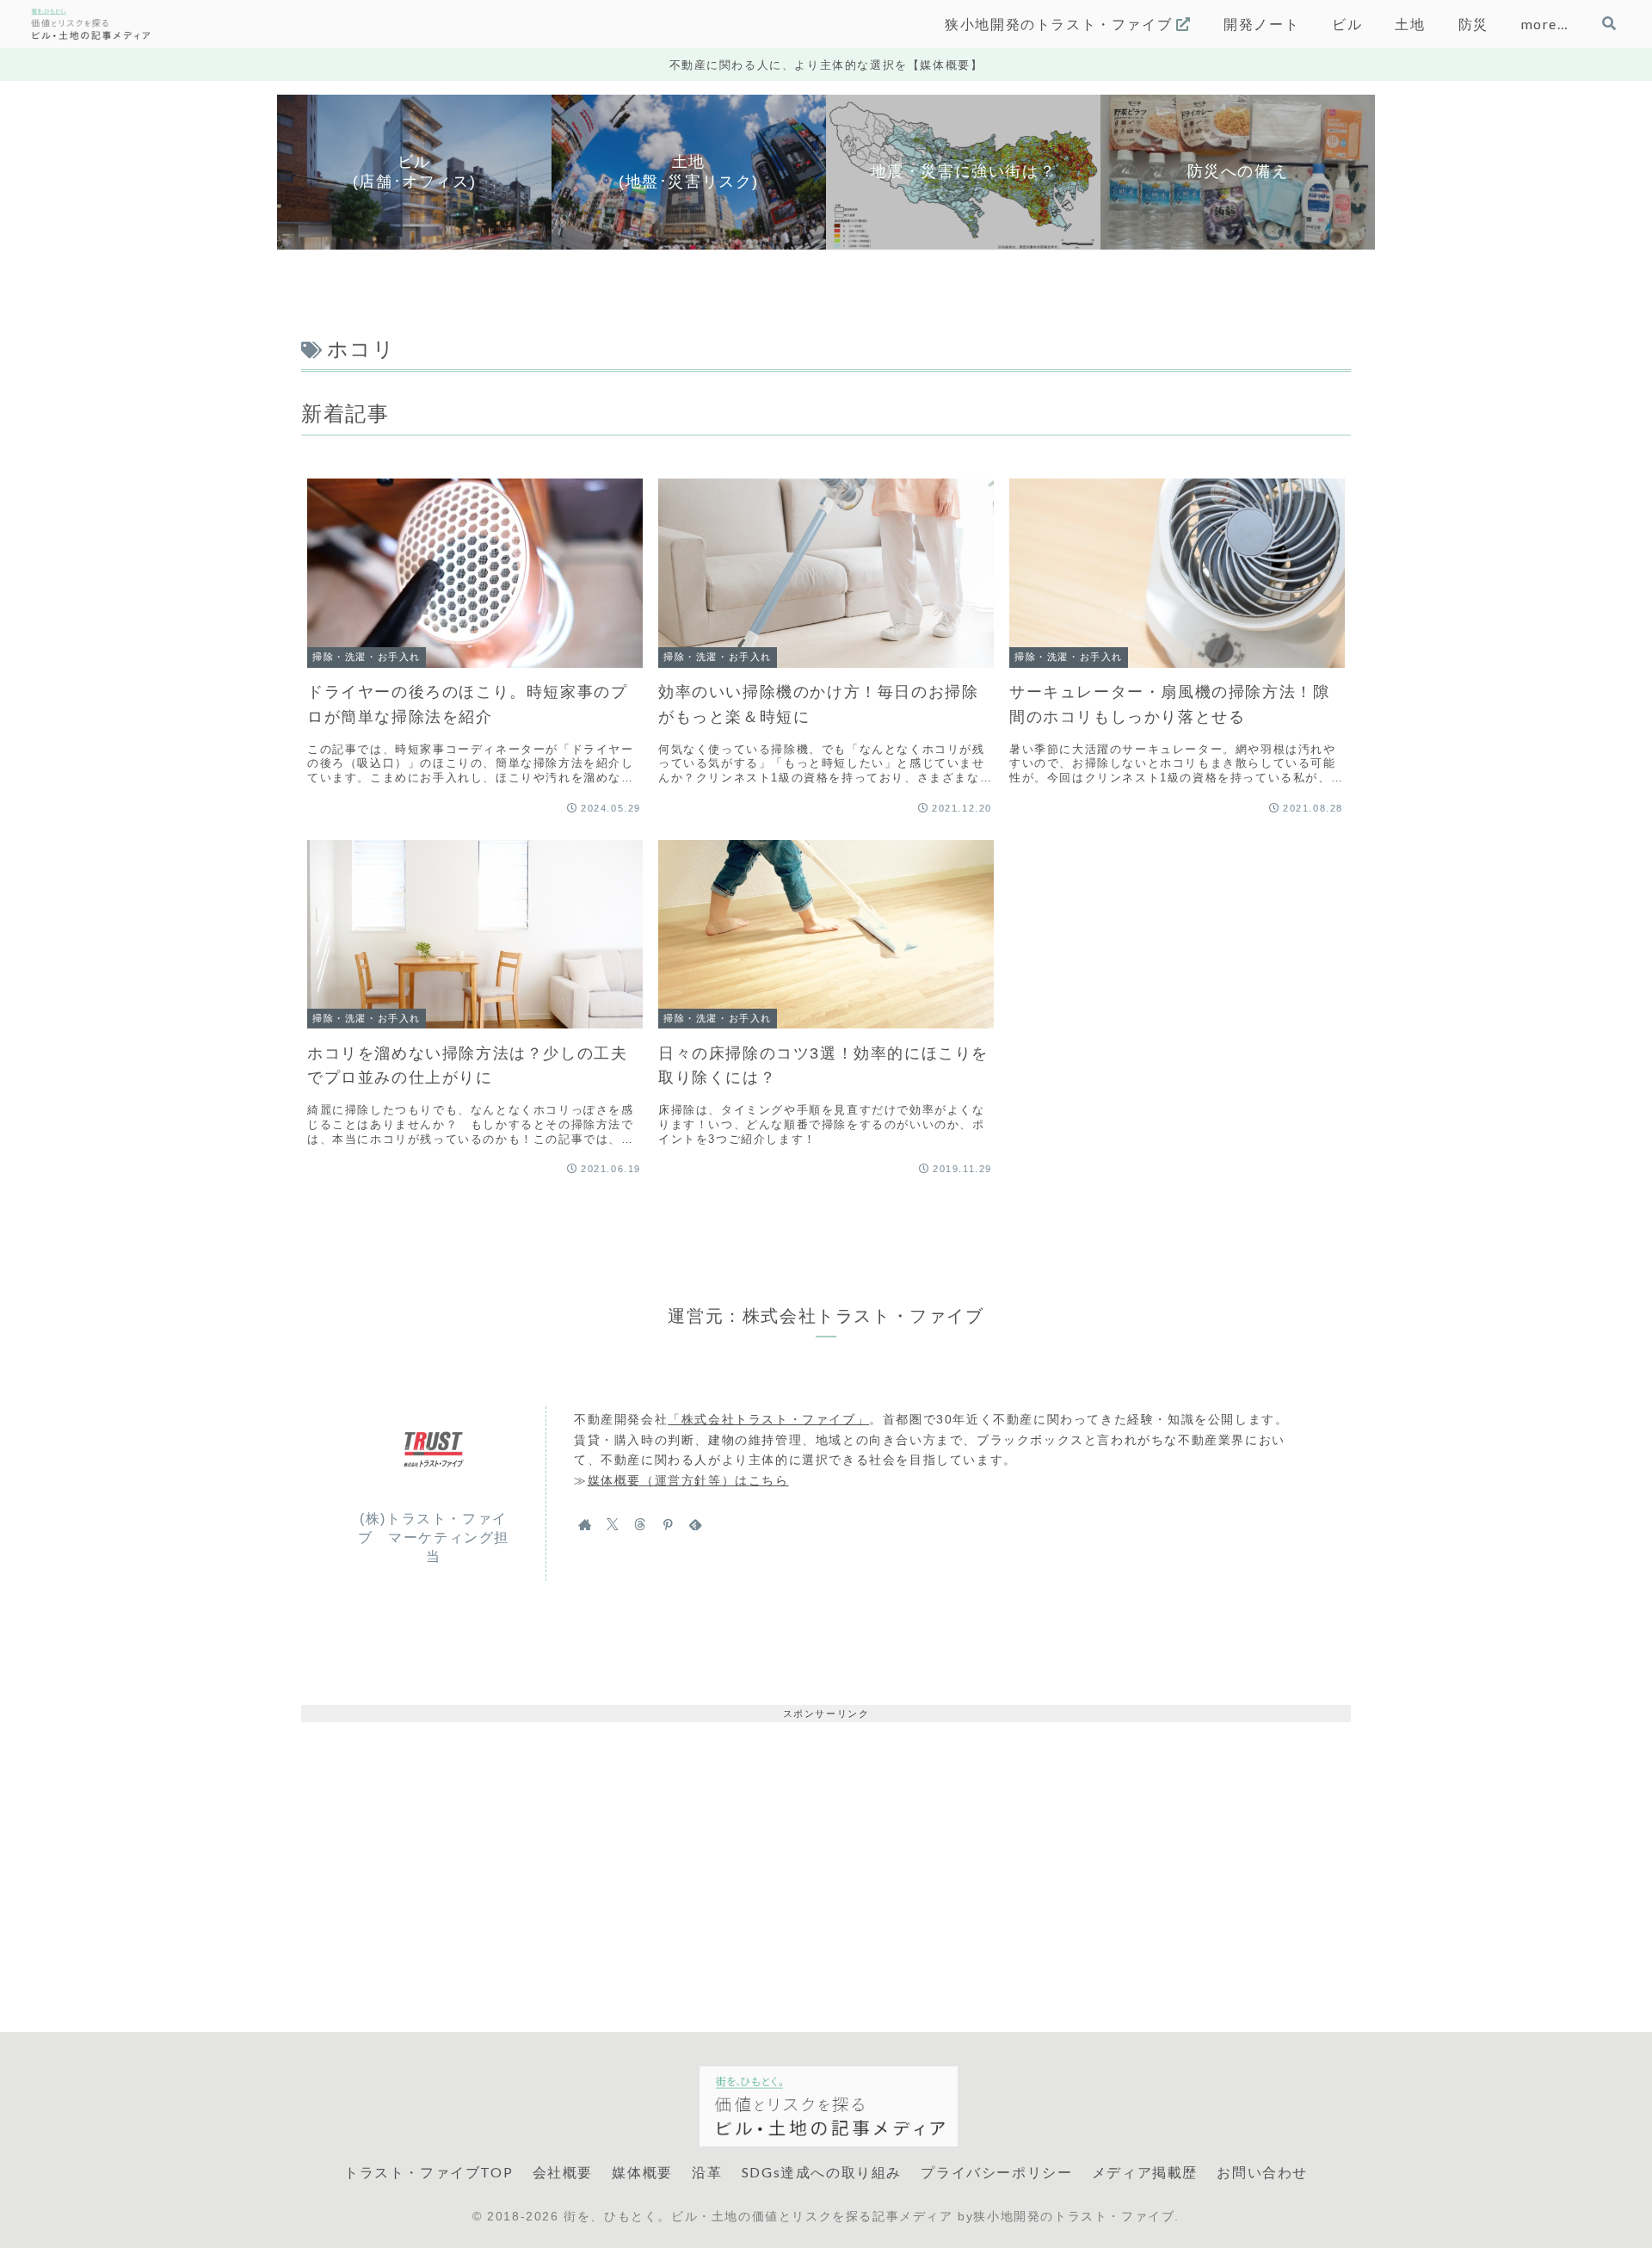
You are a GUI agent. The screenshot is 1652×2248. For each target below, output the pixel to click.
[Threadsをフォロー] (640, 1524)
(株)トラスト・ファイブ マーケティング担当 (434, 1538)
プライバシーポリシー (996, 2172)
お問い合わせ (1262, 2172)
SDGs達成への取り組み (822, 2172)
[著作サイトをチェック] (585, 1524)
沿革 (707, 2172)
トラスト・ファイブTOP (428, 2172)
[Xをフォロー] (613, 1524)
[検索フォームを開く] (1609, 23)
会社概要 (563, 2172)
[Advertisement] (826, 1843)
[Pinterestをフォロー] (668, 1524)
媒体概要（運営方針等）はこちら (688, 1480)
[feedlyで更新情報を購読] (695, 1524)
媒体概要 (642, 2172)
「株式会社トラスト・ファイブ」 (768, 1419)
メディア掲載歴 (1145, 2172)
